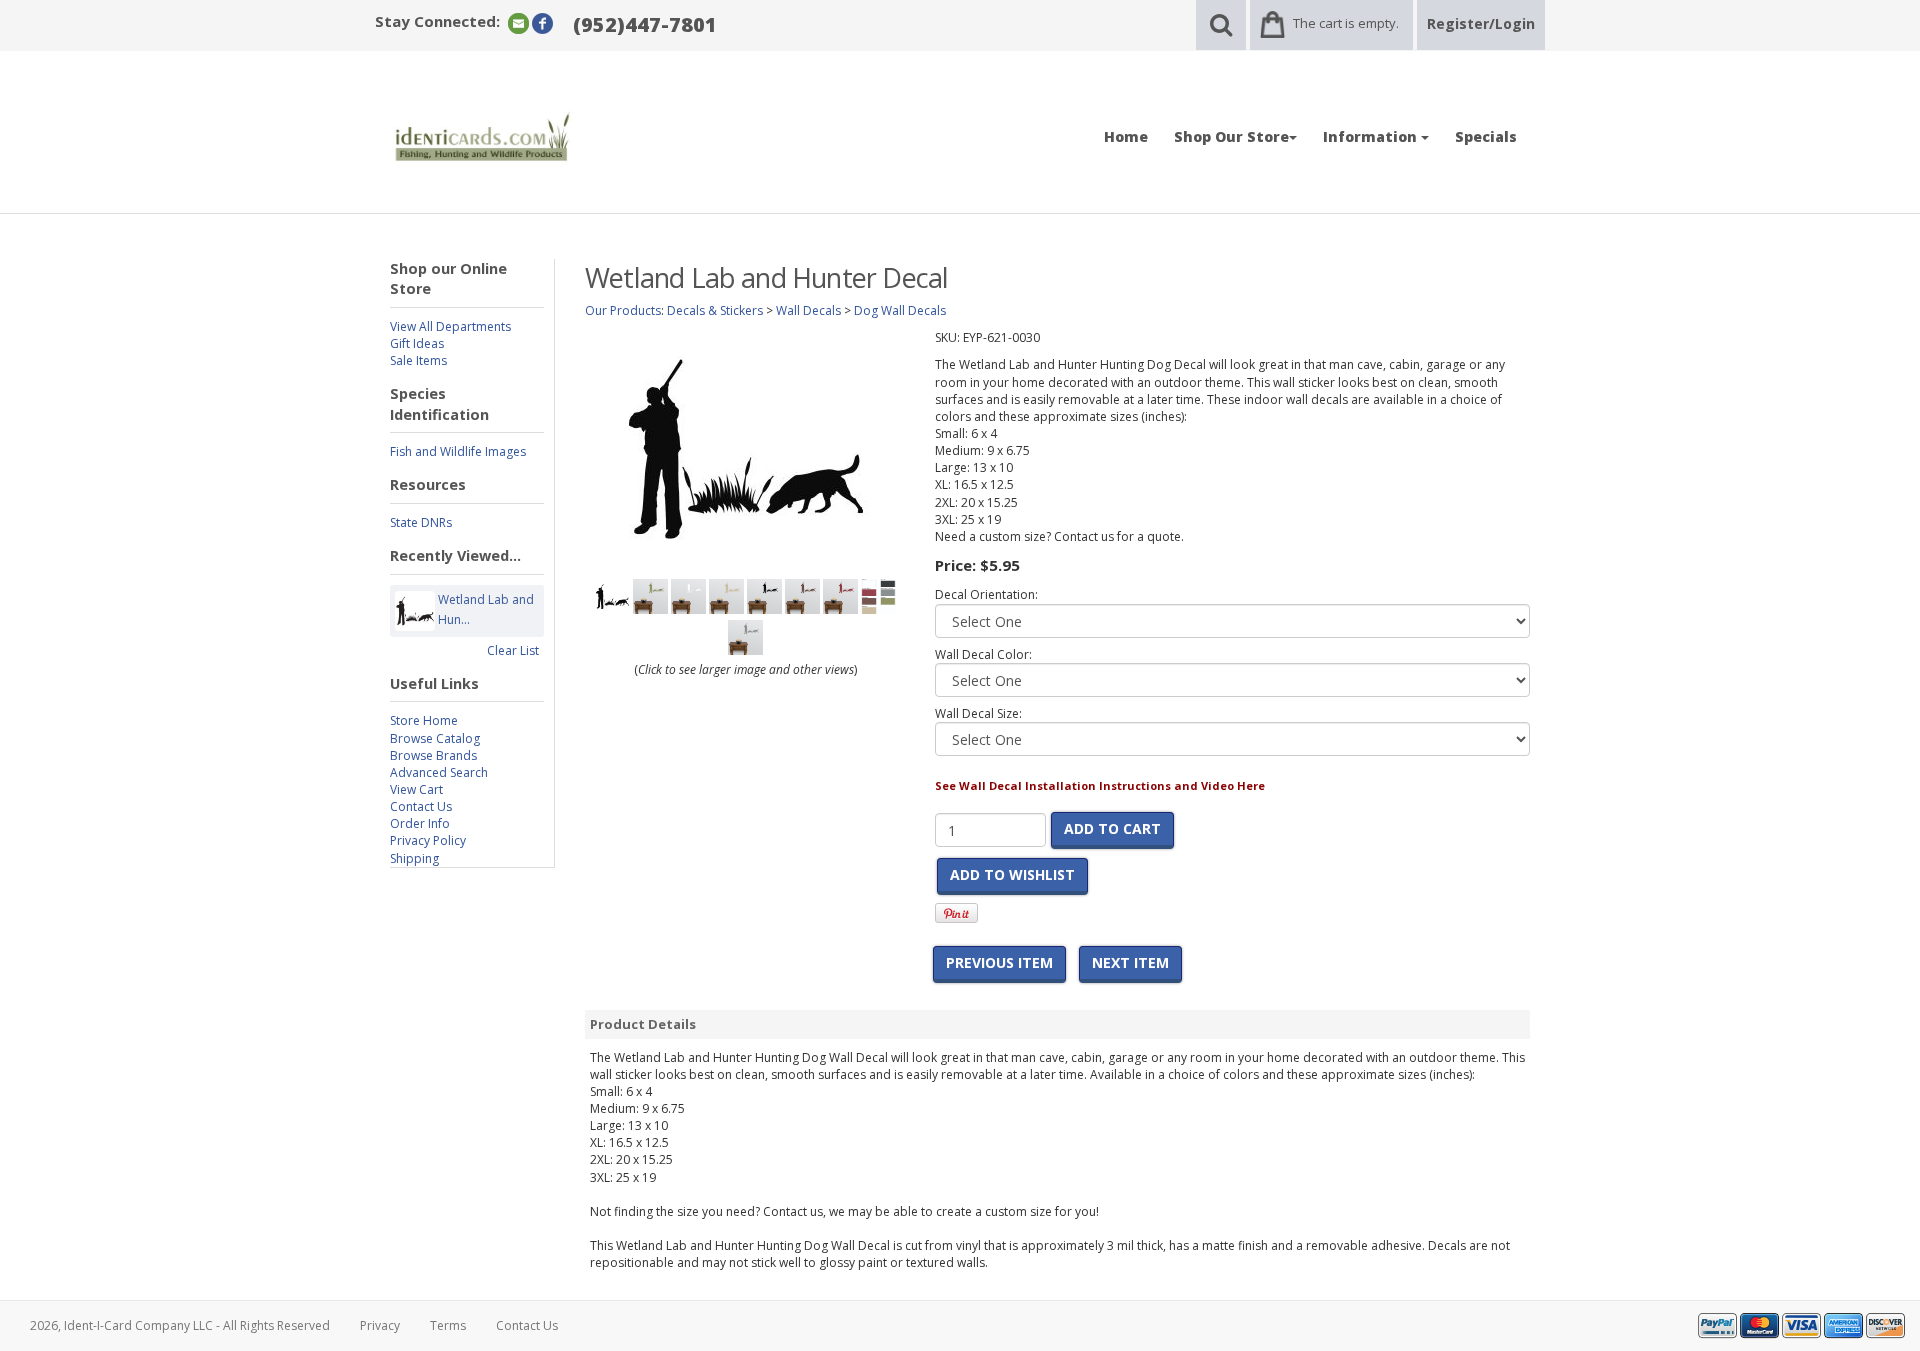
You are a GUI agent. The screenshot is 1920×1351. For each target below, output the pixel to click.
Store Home (424, 720)
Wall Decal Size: (978, 713)
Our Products (623, 310)
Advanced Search (439, 772)
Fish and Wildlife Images (458, 451)
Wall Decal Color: (983, 654)
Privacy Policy (428, 840)
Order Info (420, 823)
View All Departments (450, 326)
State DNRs (421, 522)
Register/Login (1481, 23)
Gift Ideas (417, 343)
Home (1126, 136)
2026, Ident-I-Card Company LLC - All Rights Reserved (180, 1325)
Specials (1486, 136)
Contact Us (421, 806)
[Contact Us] (518, 22)
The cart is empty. (1346, 23)
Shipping (414, 858)
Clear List (513, 650)
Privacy (380, 1325)
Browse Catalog (435, 738)
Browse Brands (433, 755)
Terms (448, 1325)
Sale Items (418, 360)
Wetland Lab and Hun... (486, 609)
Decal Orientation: (986, 594)
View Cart (416, 789)
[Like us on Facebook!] (542, 22)
